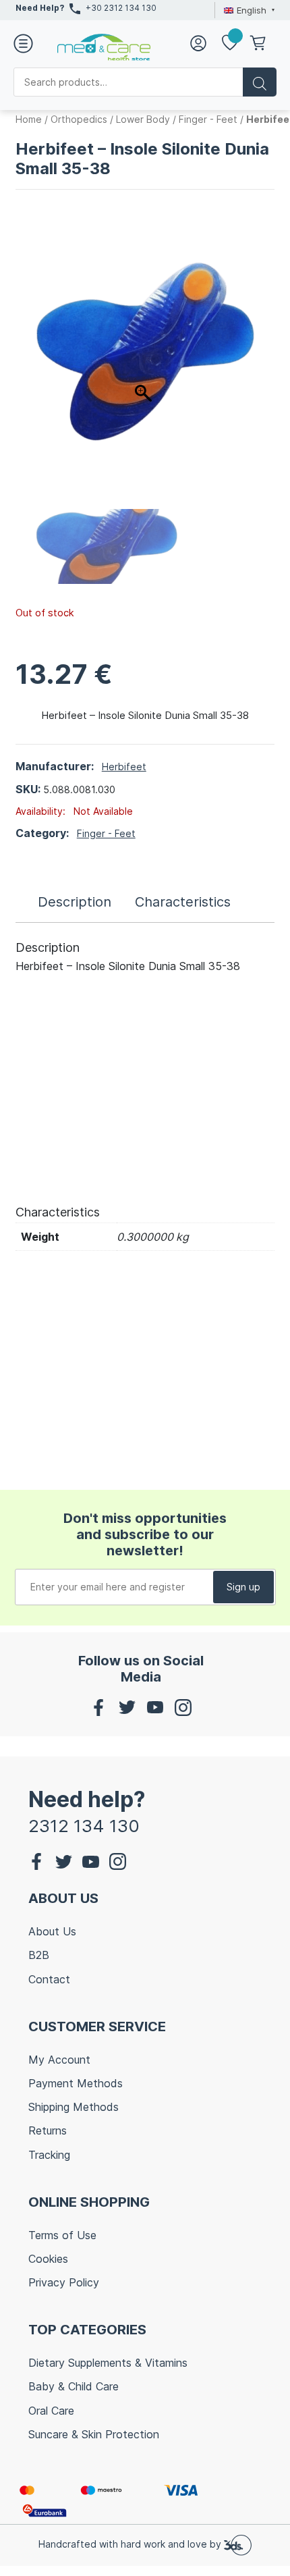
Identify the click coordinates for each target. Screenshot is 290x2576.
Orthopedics (79, 119)
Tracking (49, 2155)
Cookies (48, 2259)
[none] (248, 10)
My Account (59, 2060)
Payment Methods (76, 2083)
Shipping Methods (74, 2107)
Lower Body (143, 119)
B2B (39, 1955)
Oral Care (51, 2411)
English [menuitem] (252, 10)
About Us (52, 1931)
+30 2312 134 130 (121, 8)
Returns (48, 2130)
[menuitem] (248, 10)
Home (29, 119)
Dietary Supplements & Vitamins (108, 2363)
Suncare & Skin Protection (94, 2434)
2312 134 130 (84, 1826)
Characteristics (183, 902)
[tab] (75, 902)
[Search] (260, 82)
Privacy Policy (64, 2282)
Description (75, 902)
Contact (49, 1979)
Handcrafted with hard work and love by (131, 2544)
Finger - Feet (208, 119)
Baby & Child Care (74, 2386)
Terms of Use (62, 2235)
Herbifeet (124, 767)
